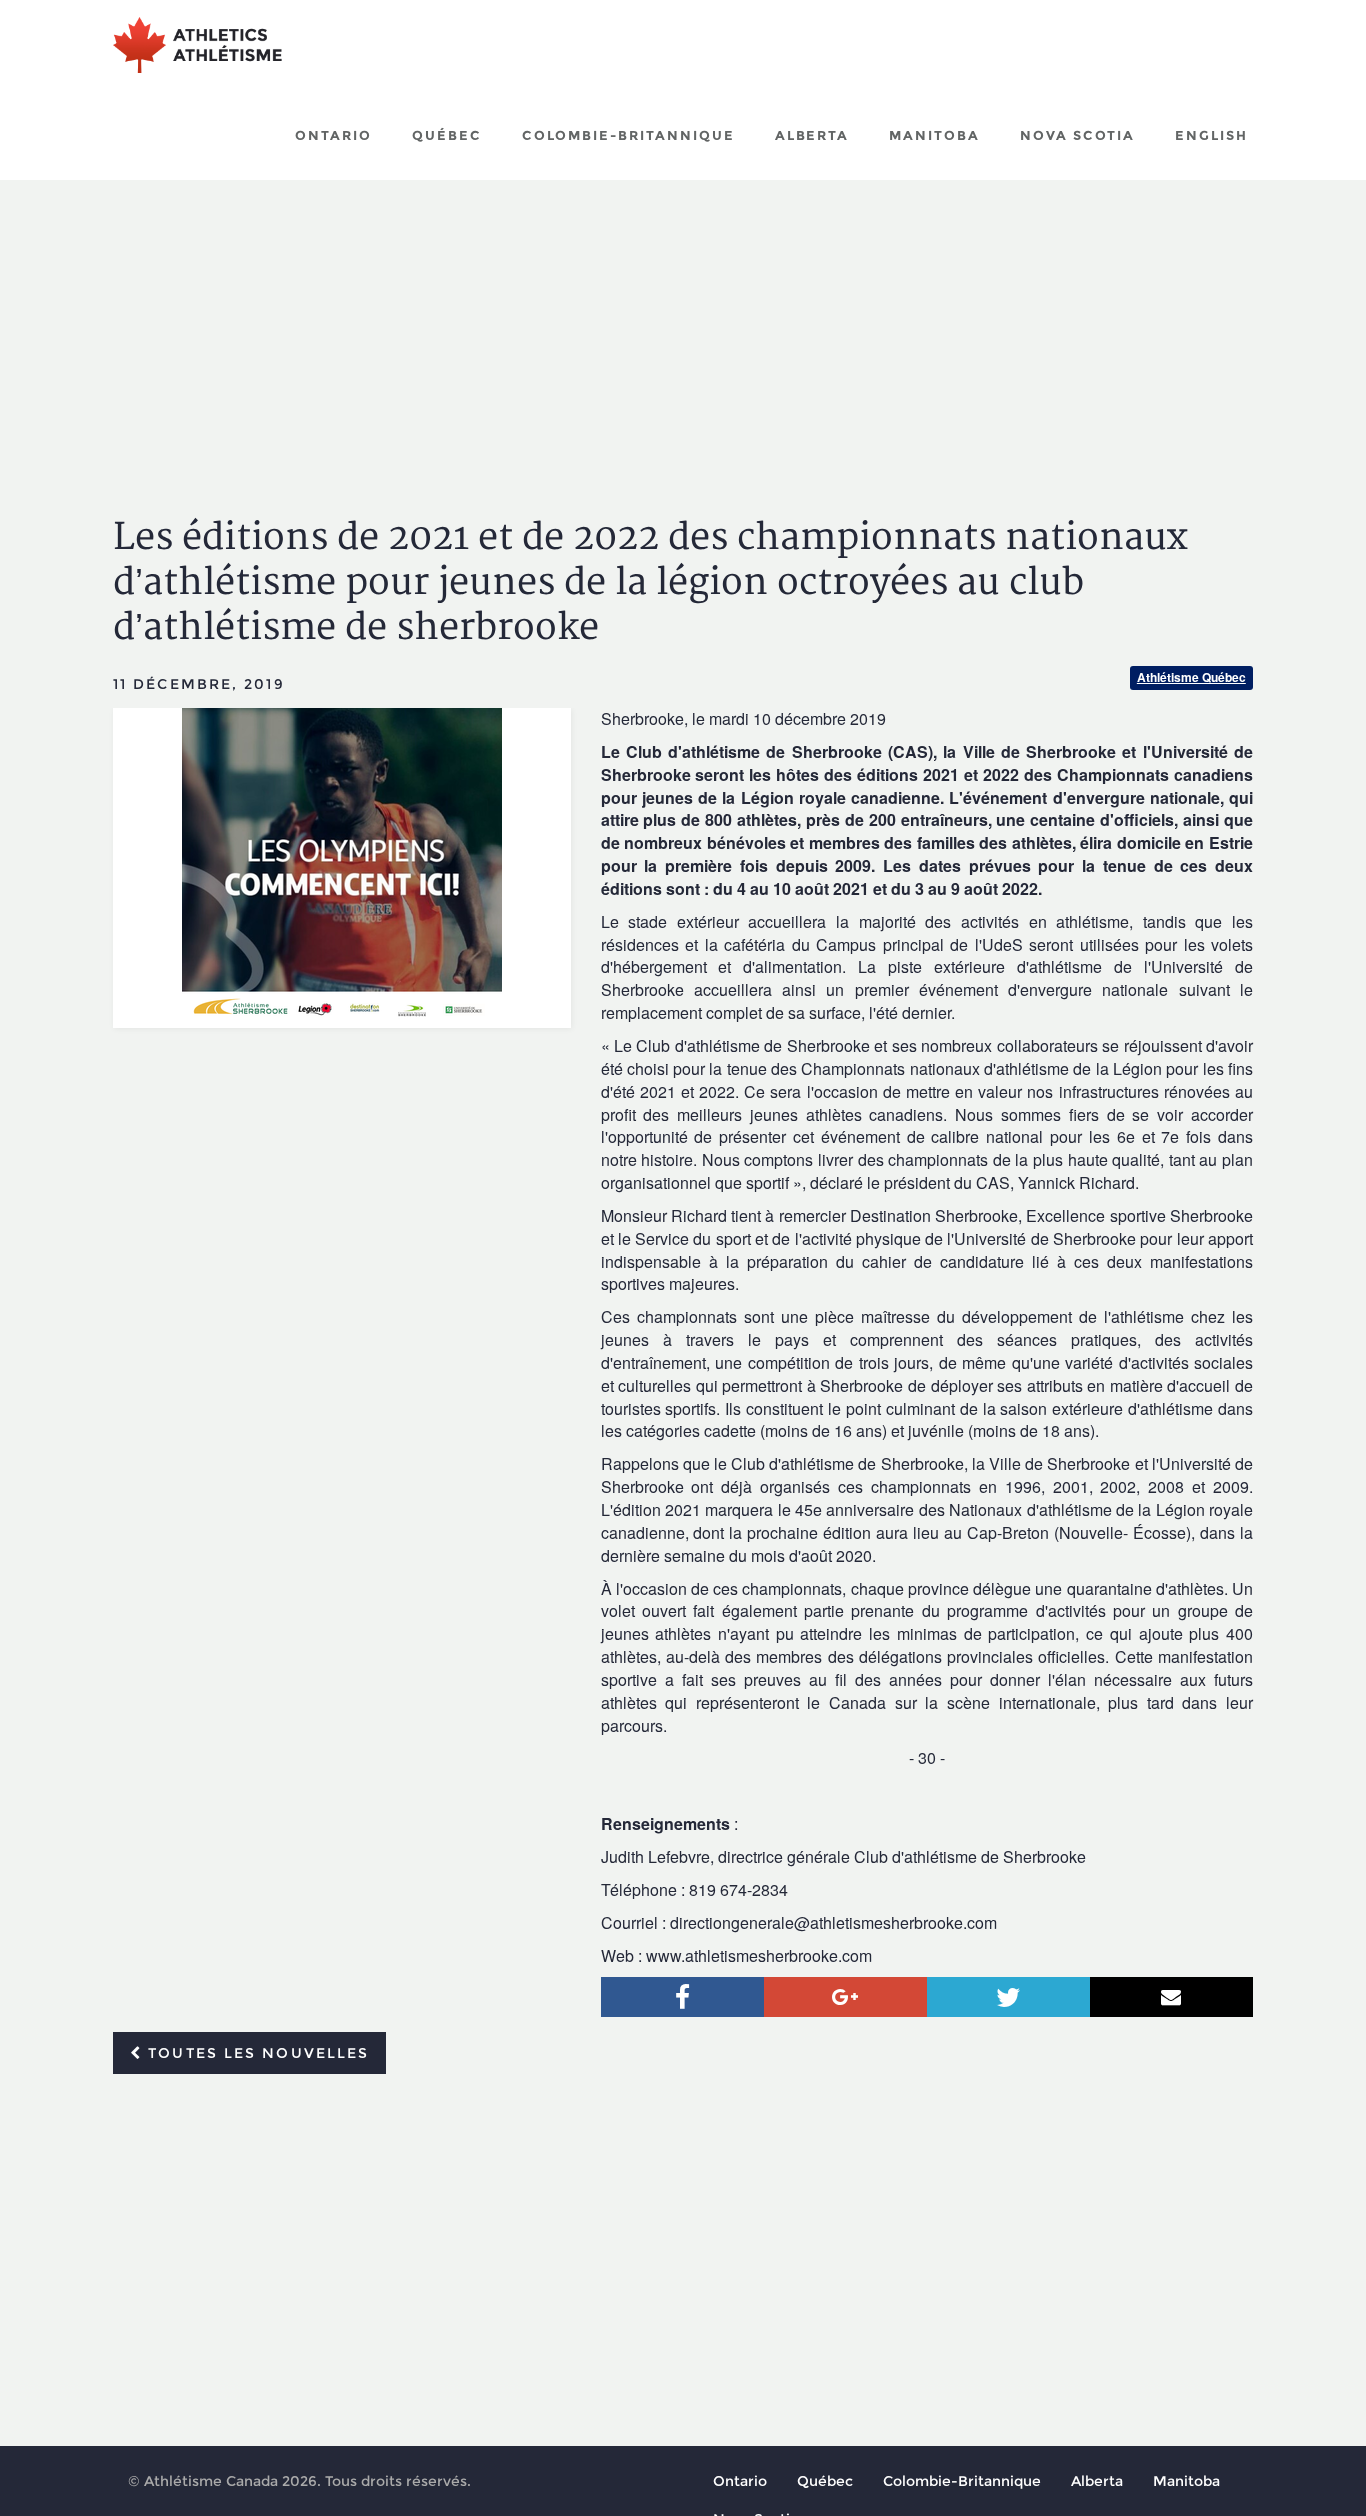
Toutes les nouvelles (255, 2053)
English (1211, 135)
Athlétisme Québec (1191, 677)
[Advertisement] (683, 330)
